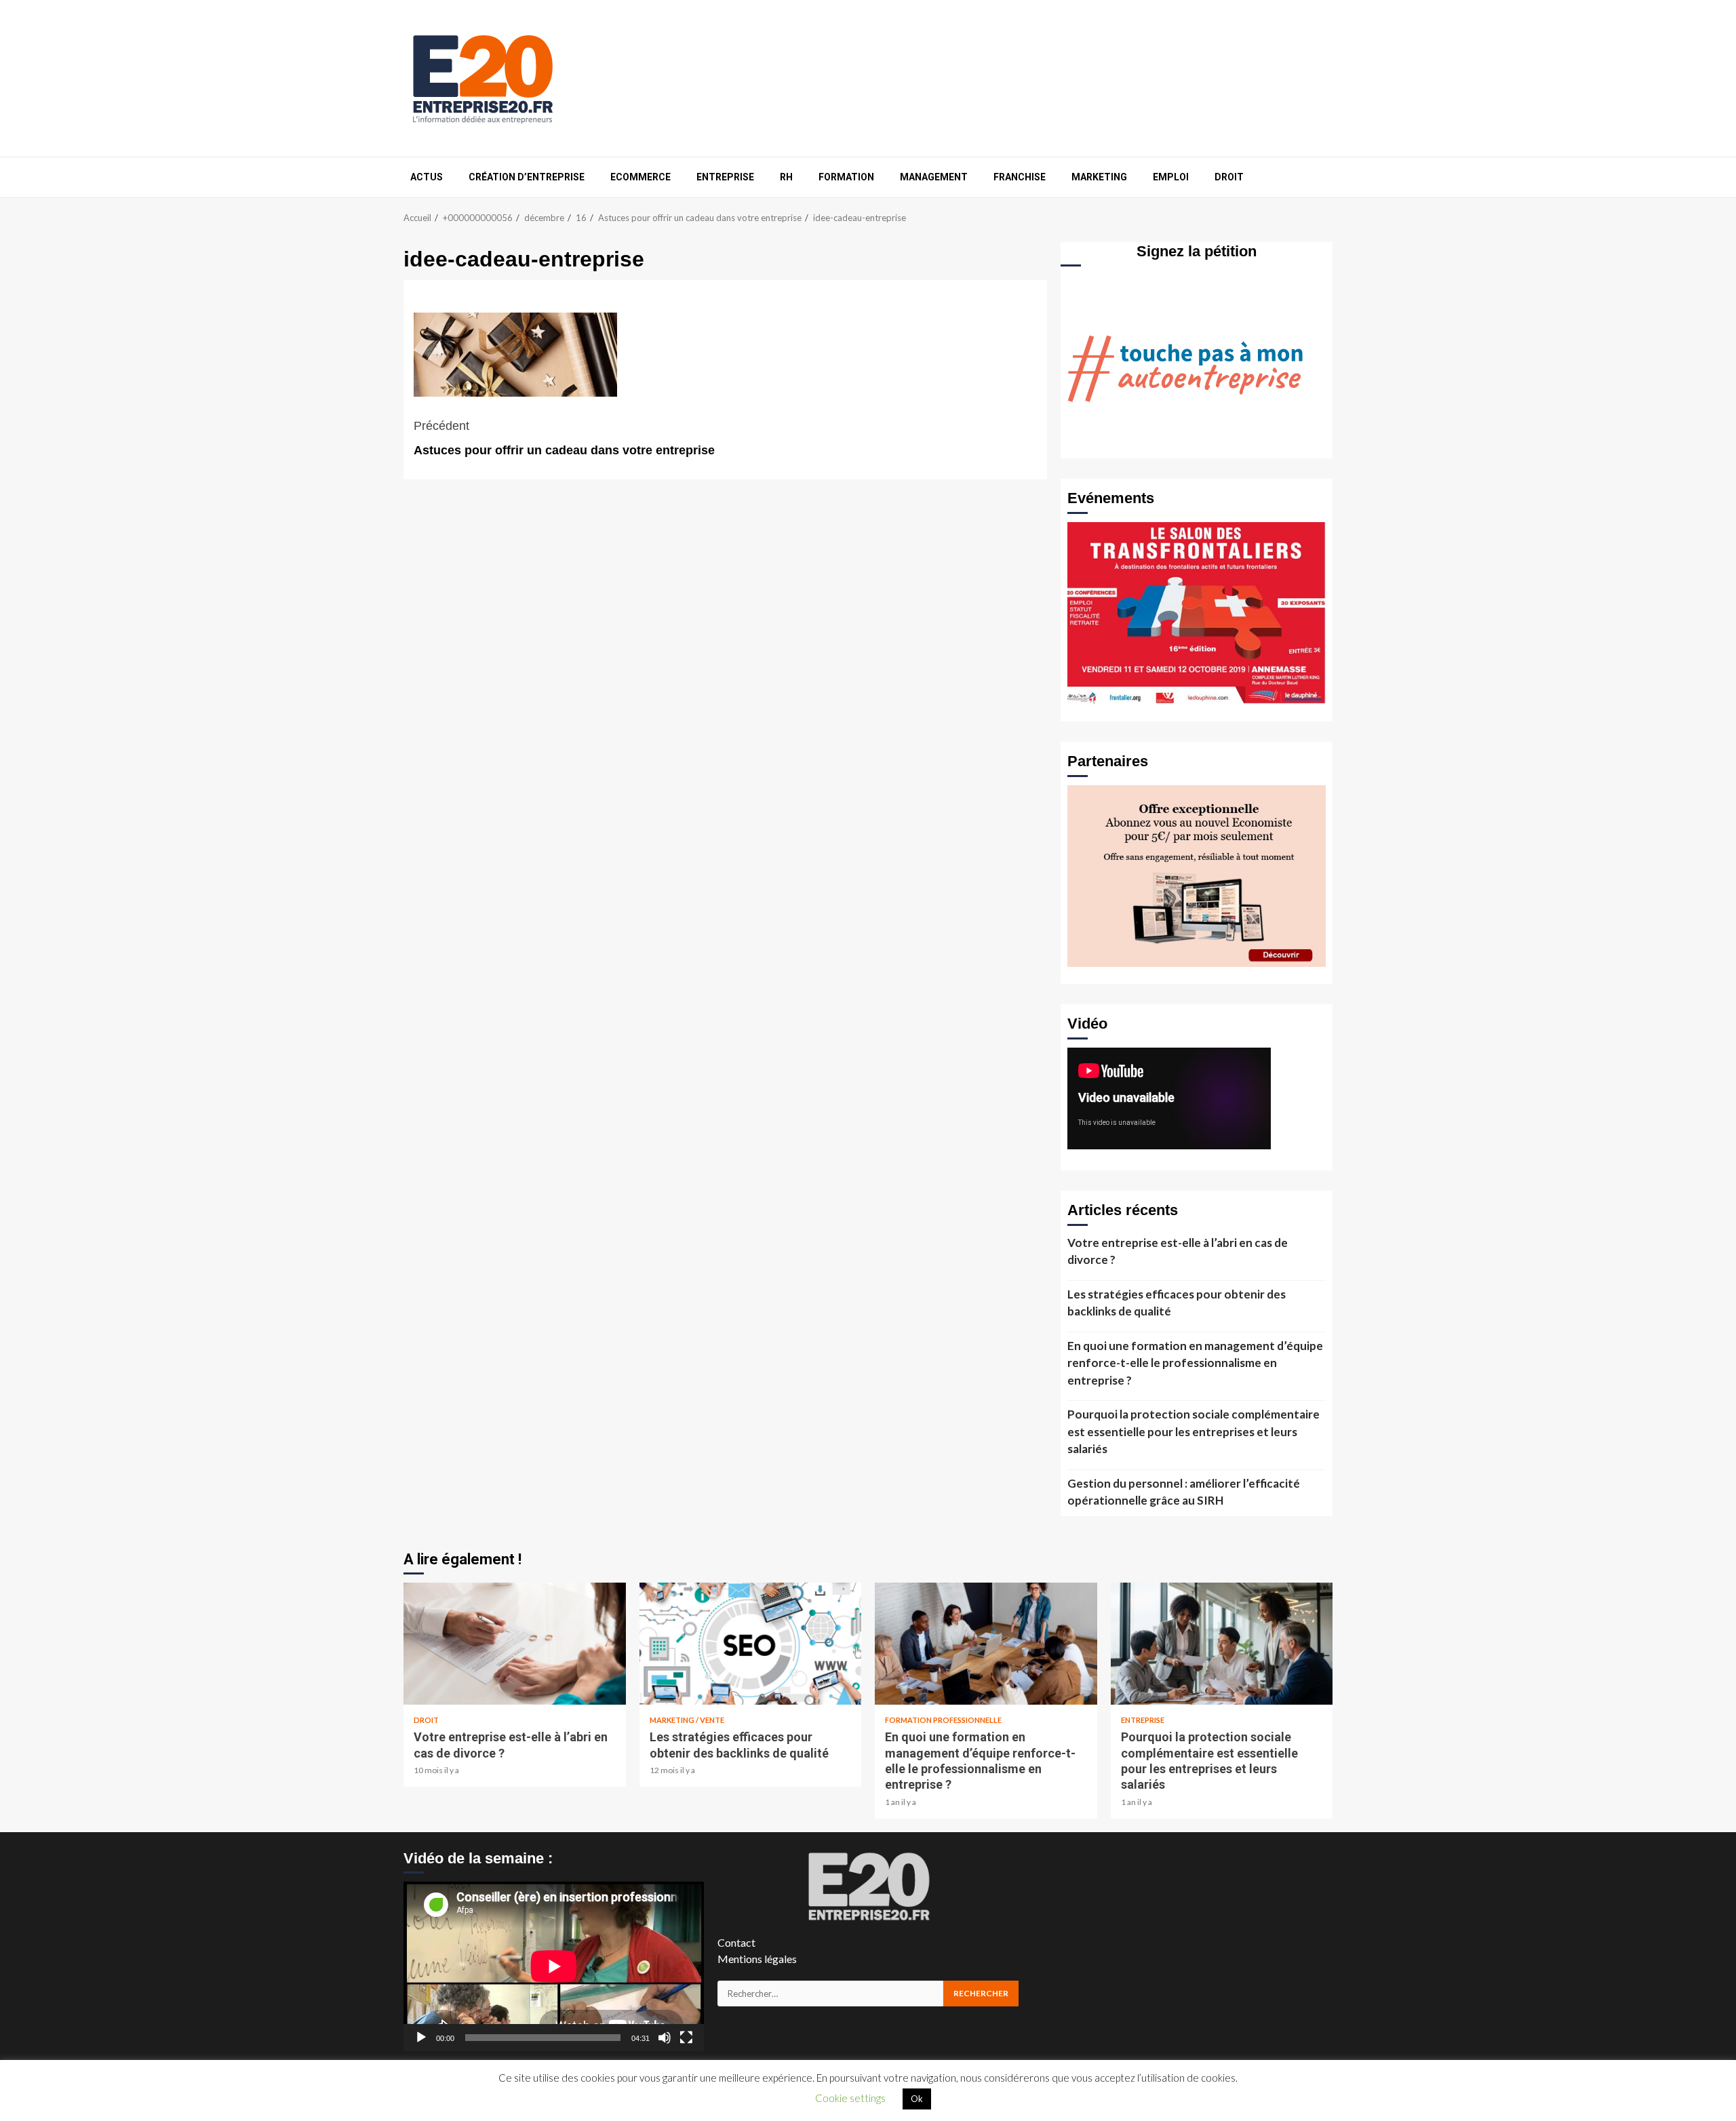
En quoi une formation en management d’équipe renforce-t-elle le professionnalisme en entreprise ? (1195, 1363)
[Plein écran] (686, 2038)
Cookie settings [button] (850, 2098)
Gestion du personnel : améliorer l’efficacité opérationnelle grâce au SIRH (1184, 1492)
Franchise (1020, 177)
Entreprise (725, 177)
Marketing (1099, 177)
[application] (554, 1966)
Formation (846, 177)
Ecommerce (640, 177)
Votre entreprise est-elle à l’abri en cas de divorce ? (1178, 1251)
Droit (1229, 177)
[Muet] (665, 2038)
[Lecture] (421, 2038)
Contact (736, 1942)
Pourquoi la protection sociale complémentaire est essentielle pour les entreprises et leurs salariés (1193, 1431)
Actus (427, 177)
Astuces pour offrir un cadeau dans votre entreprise (564, 438)
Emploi (1171, 177)
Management (934, 177)
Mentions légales (757, 1959)
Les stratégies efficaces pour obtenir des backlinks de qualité (1177, 1303)
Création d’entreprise (527, 177)
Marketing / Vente (687, 1720)
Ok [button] (917, 2099)
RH (786, 177)
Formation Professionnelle (943, 1720)
